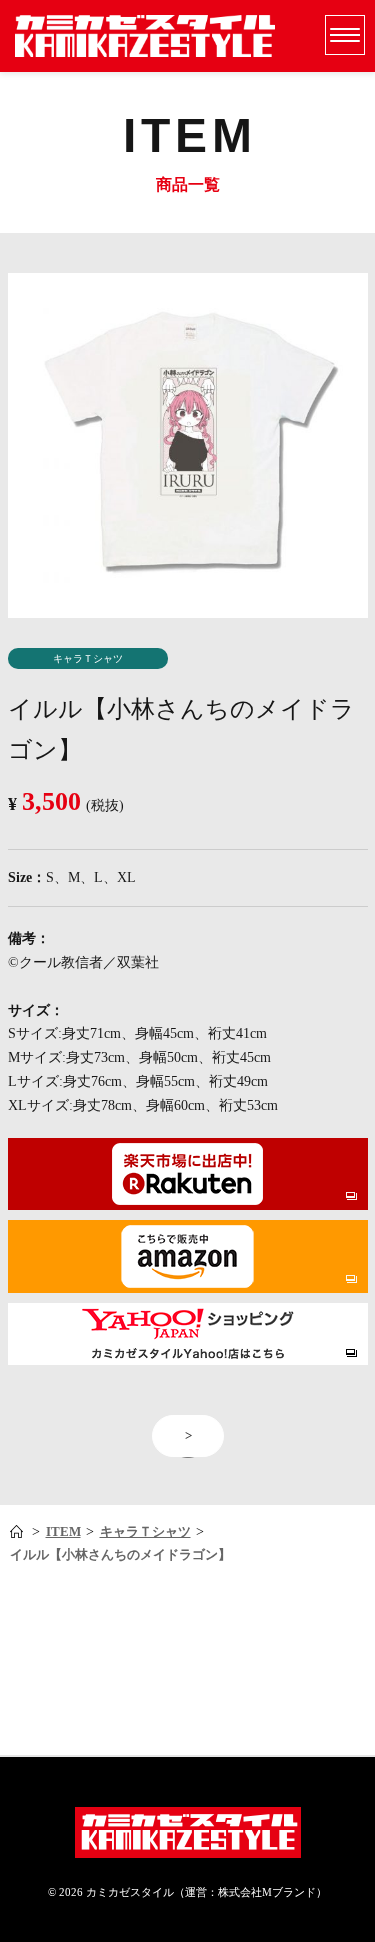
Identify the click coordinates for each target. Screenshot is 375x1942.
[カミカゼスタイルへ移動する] (18, 1532)
